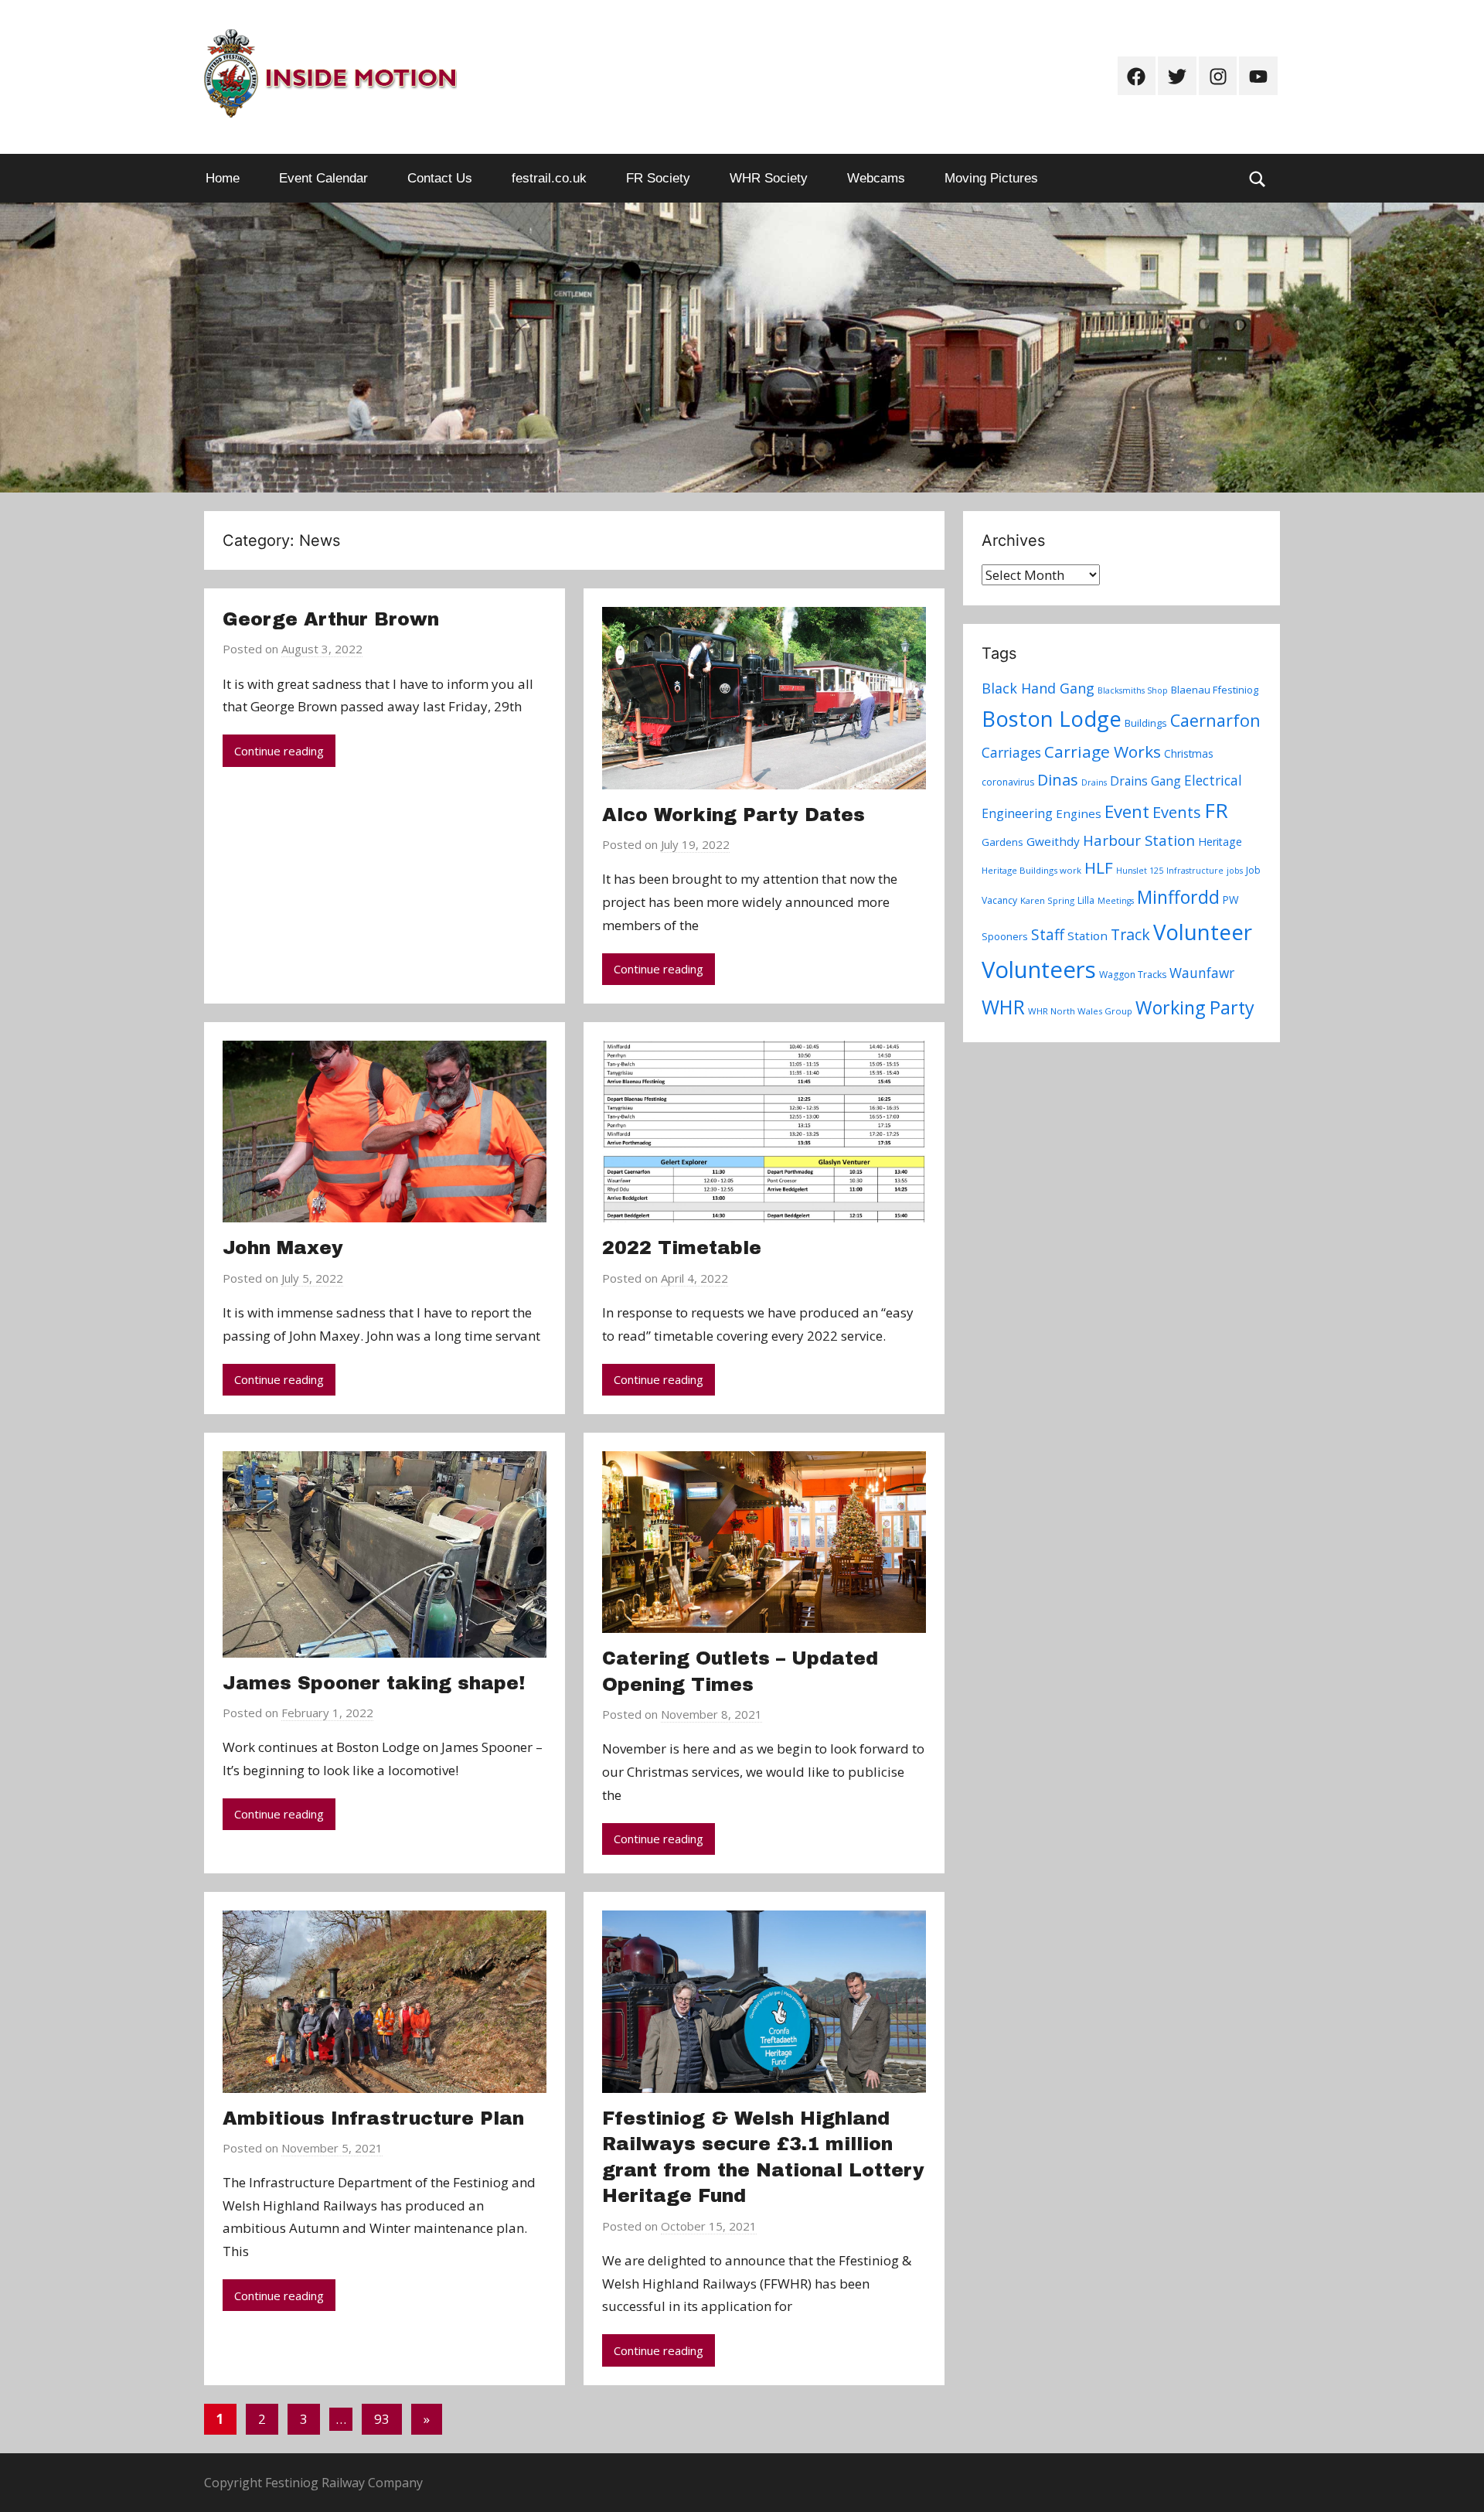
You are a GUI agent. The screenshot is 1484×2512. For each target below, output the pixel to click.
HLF (1099, 867)
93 (382, 2419)
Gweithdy (1053, 841)
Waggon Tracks (1133, 975)
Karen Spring (1047, 900)
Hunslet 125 (1140, 871)
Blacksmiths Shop (1133, 690)
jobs (1235, 871)
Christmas (1189, 753)
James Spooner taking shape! (374, 1683)
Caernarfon (1215, 720)
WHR (1003, 1007)
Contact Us (440, 178)
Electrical (1213, 781)
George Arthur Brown (331, 619)
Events (1177, 812)
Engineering (1017, 813)
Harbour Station (1139, 840)
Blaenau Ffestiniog (1215, 690)
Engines (1079, 813)
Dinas (1058, 780)
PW (1231, 900)
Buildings (1146, 723)
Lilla (1086, 900)
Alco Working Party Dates (733, 815)
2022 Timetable (682, 1248)
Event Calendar (323, 178)
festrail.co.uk (549, 178)
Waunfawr (1202, 973)
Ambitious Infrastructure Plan (373, 2118)
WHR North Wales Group (1080, 1011)
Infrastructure (1195, 871)
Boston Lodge (1052, 719)
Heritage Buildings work (1031, 870)
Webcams (876, 178)
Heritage (1220, 842)
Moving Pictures (991, 178)
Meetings (1116, 901)
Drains (1094, 782)
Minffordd (1178, 897)
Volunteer (1203, 932)
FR (1216, 810)
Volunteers (1039, 970)
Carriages (1011, 752)
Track (1130, 934)
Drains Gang (1145, 781)
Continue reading (279, 751)
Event (1127, 811)
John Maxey (283, 1248)
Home (223, 178)
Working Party (1195, 1007)
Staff (1048, 935)
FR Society (658, 178)
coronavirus (1008, 782)
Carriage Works (1103, 752)
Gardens (1002, 842)
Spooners (1005, 936)
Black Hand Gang (1038, 688)
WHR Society (769, 178)
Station (1087, 936)
